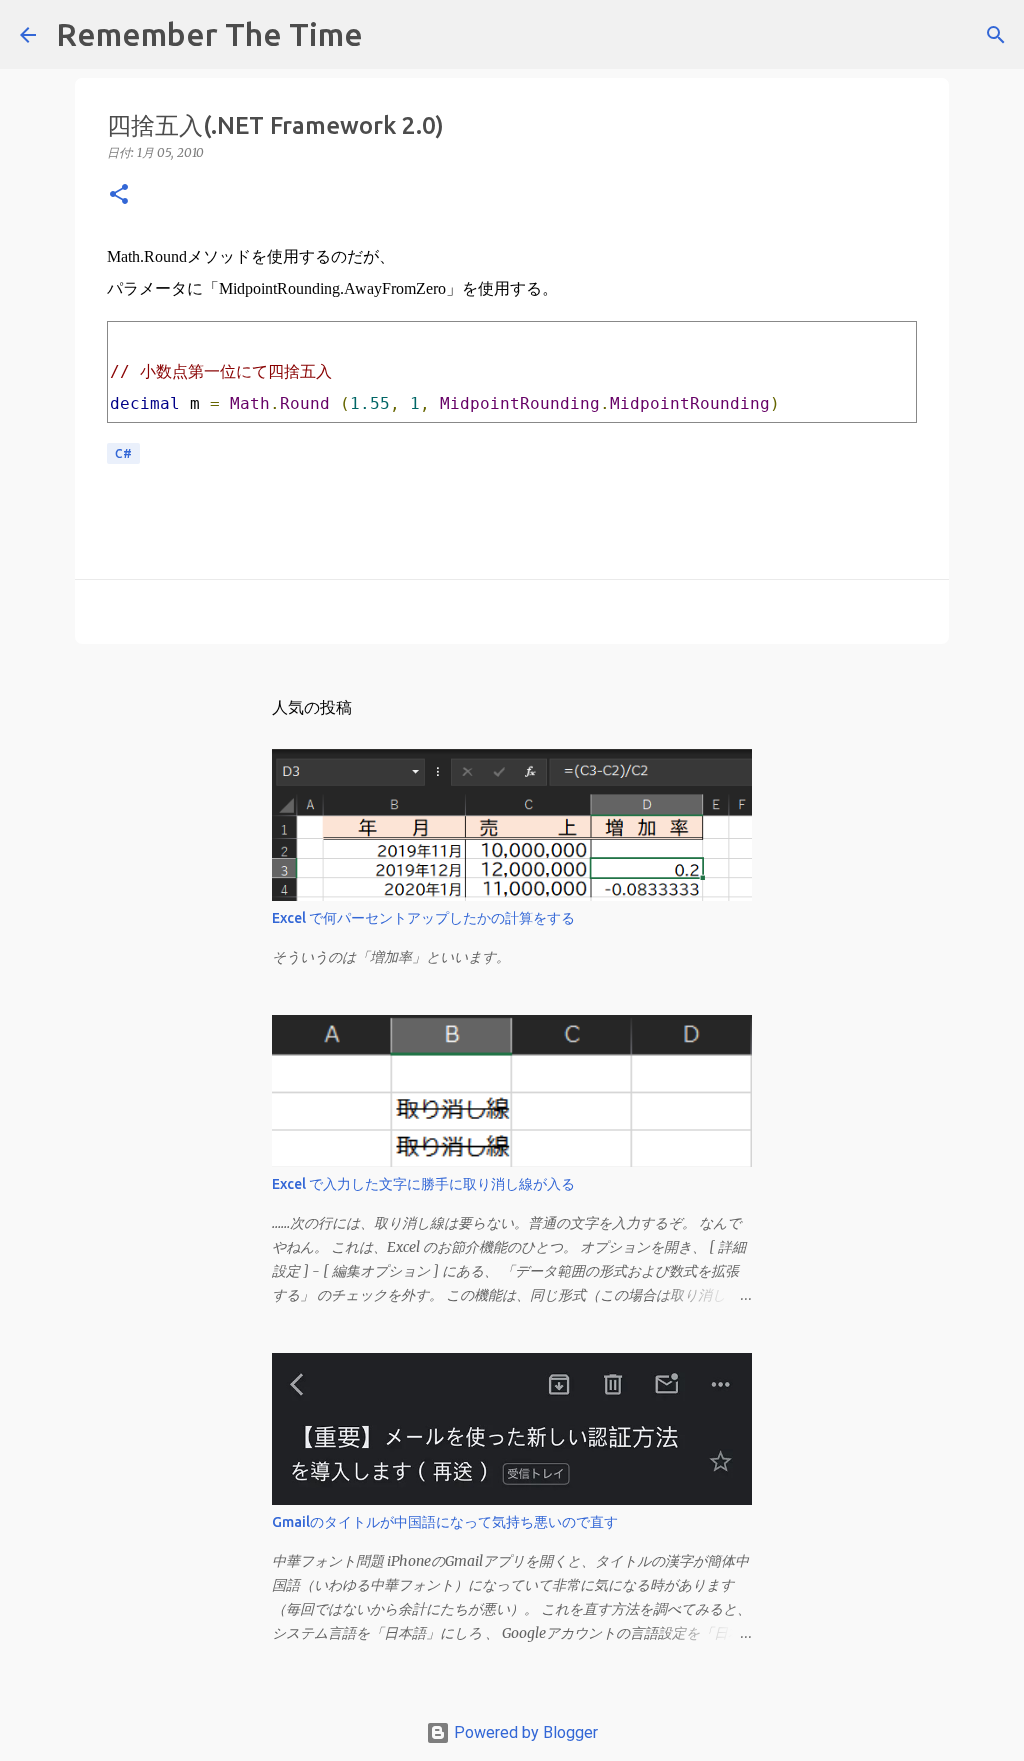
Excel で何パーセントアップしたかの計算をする (423, 918)
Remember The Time (209, 34)
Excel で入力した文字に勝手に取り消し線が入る (423, 1184)
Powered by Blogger (524, 1732)
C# (123, 453)
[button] (119, 195)
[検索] (391, 35)
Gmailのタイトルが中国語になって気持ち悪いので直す (445, 1522)
